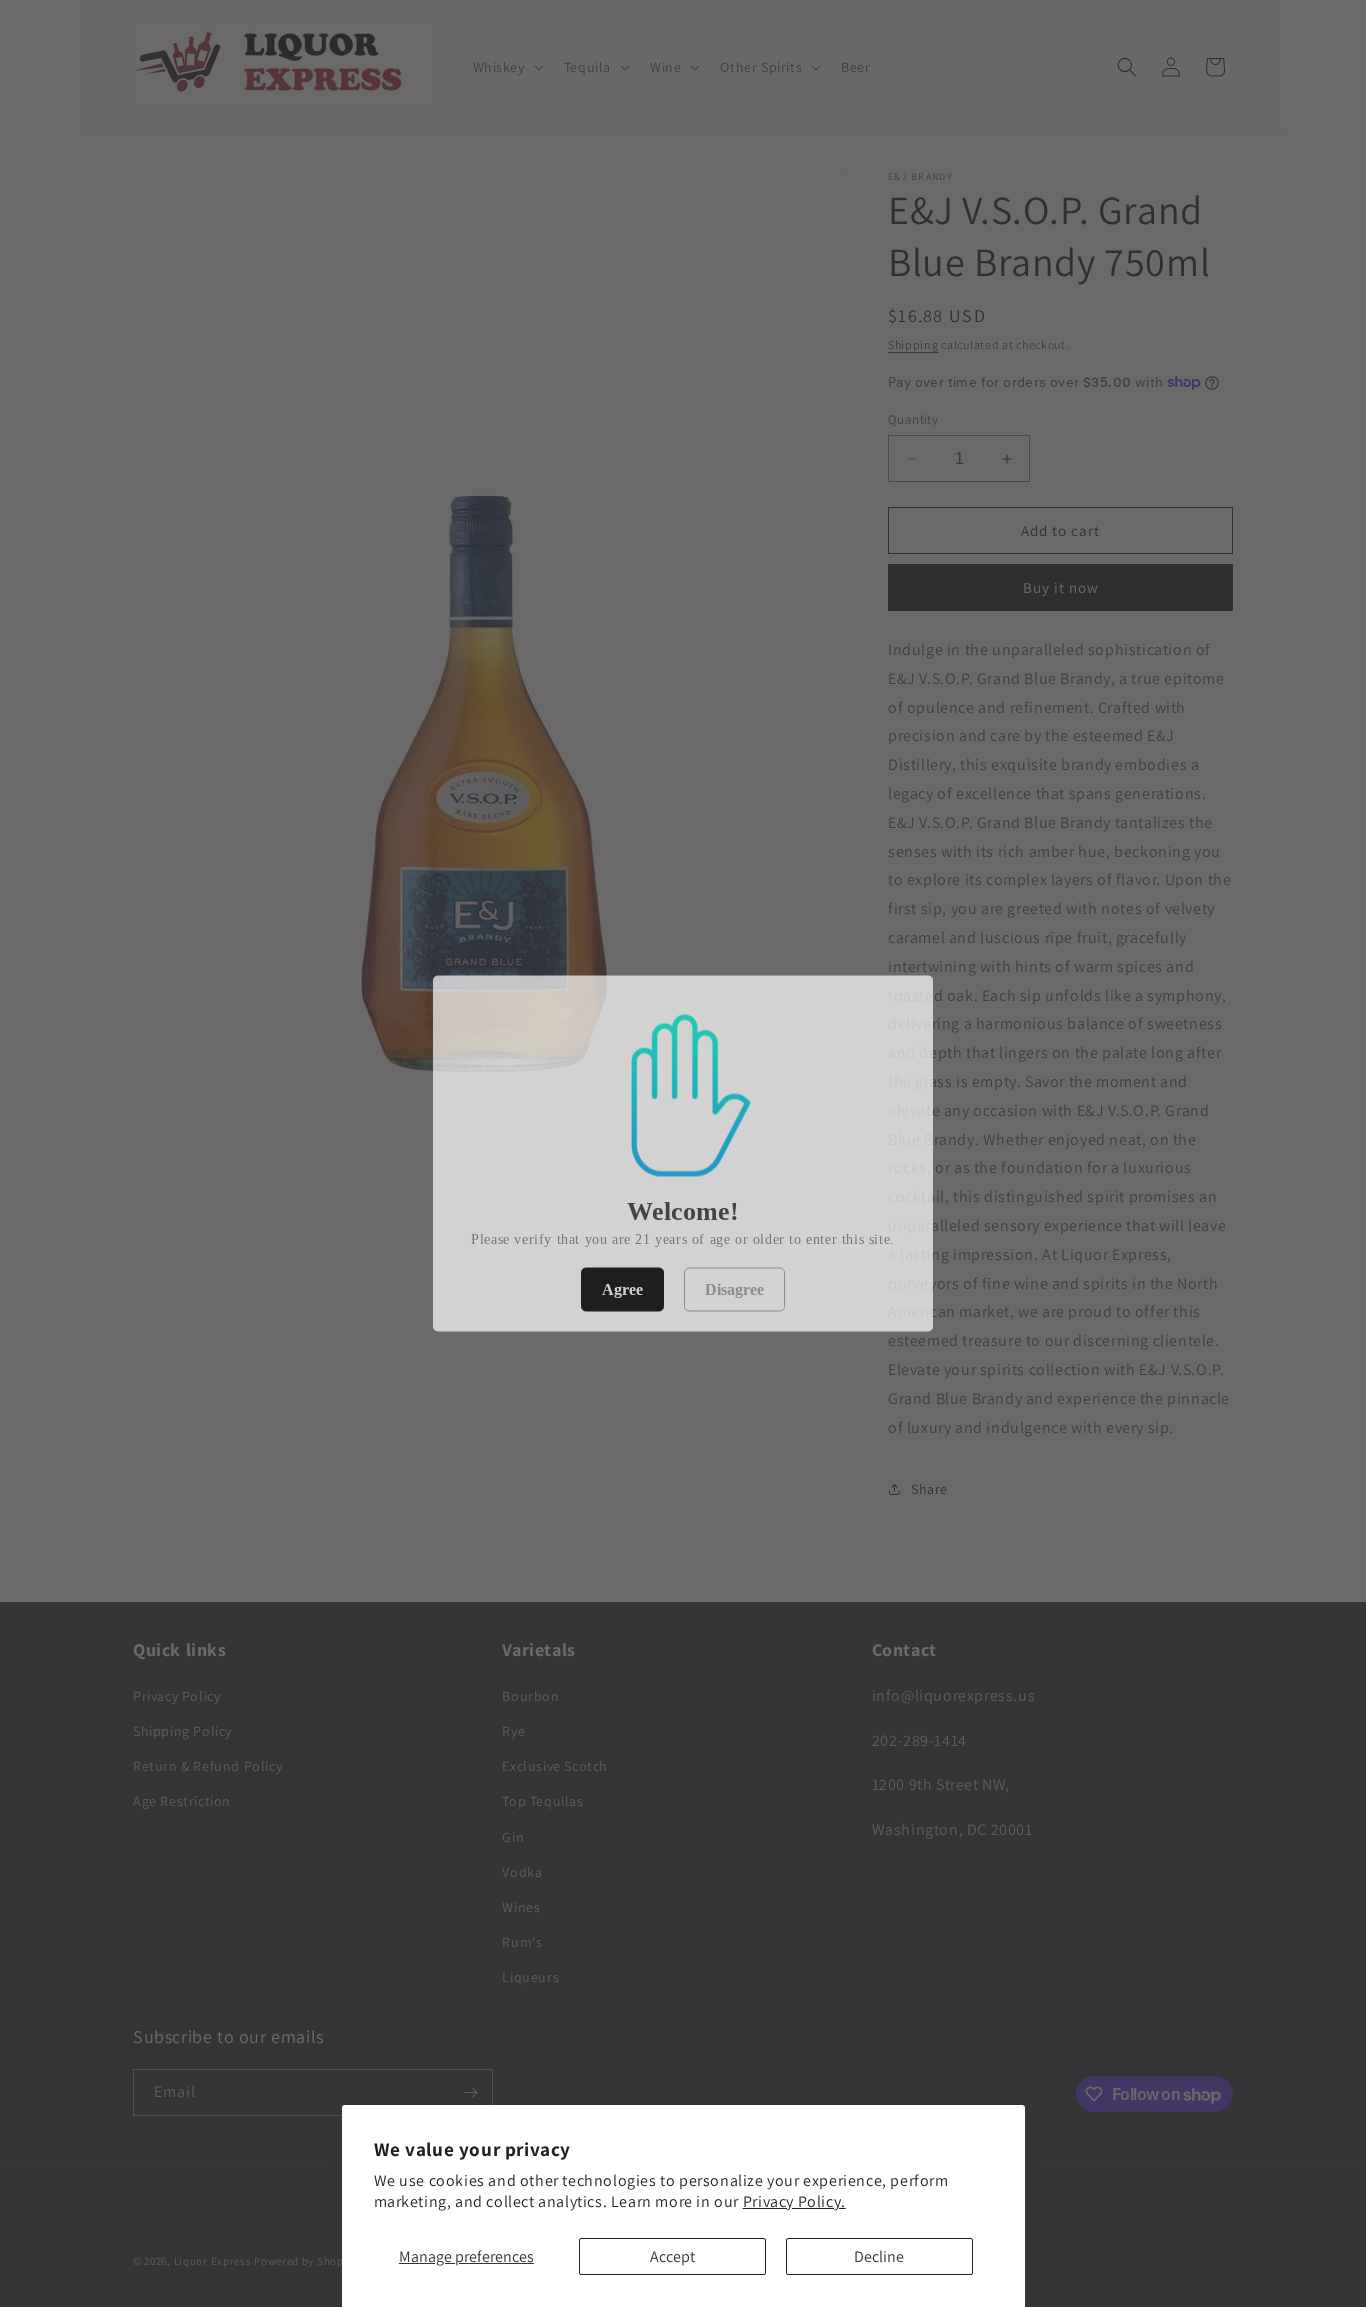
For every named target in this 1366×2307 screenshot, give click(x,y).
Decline (879, 2256)
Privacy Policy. (794, 2201)
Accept (672, 2256)
